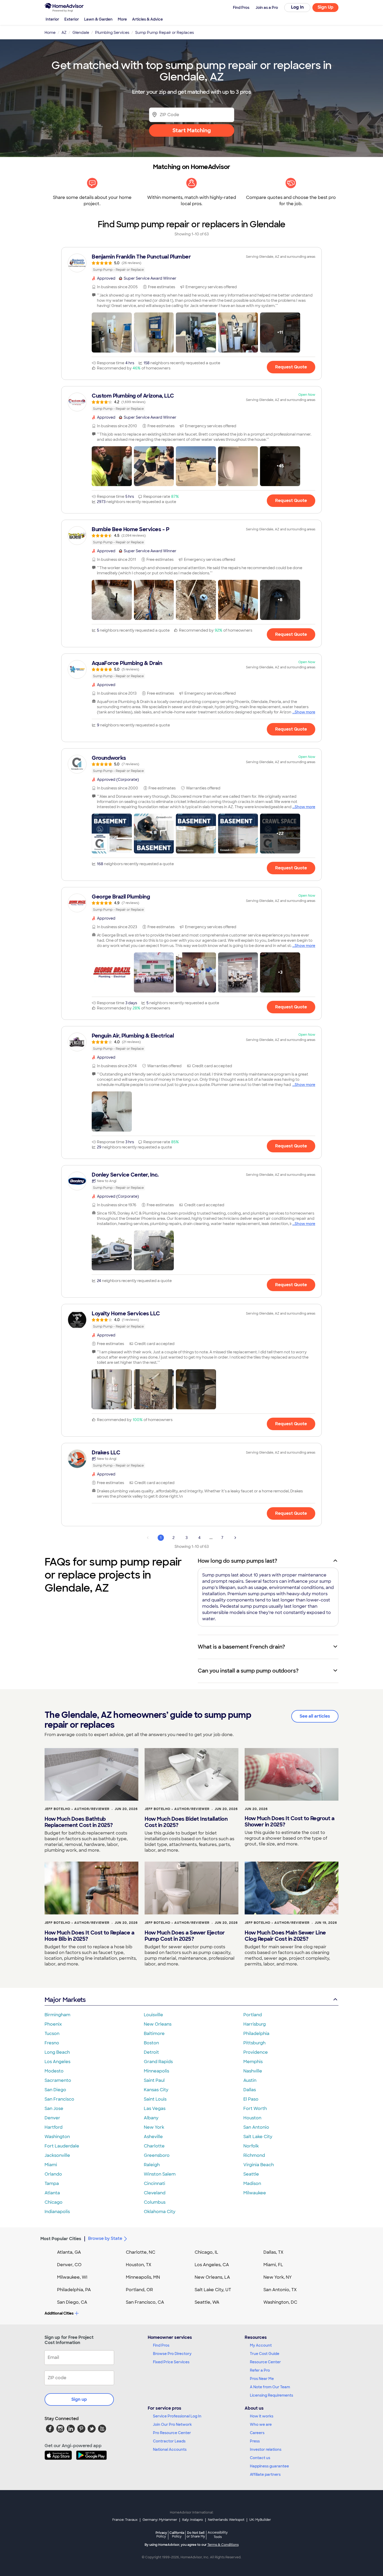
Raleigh (152, 2165)
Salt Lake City (258, 2137)
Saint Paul (154, 2080)
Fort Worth (255, 2109)
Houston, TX (139, 2265)
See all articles (315, 1716)
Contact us (260, 2458)
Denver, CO (69, 2265)
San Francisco (59, 2099)
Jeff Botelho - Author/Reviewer (77, 1809)
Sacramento (58, 2080)
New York (154, 2127)
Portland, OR (139, 2290)
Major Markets (65, 2000)
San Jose (54, 2109)
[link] (191, 263)
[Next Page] (235, 1538)
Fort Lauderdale (62, 2146)
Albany (151, 2118)
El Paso (251, 2099)
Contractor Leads (169, 2441)
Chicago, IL (206, 2252)
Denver (52, 2118)
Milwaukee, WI (72, 2277)
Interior (52, 19)
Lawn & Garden (98, 19)
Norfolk (251, 2146)
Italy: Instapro (193, 2520)
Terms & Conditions (223, 2545)
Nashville (253, 2071)
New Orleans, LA (212, 2277)
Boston (151, 2043)
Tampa (52, 2184)
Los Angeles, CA (212, 2265)
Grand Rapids (158, 2062)
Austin (250, 2080)
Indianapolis (57, 2212)
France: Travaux (125, 2520)
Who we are (261, 2424)
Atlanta (52, 2193)
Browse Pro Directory (172, 2354)
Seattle (251, 2174)
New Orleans (158, 2024)
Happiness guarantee (269, 2466)
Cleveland (155, 2193)
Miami (51, 2165)
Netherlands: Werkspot (226, 2520)
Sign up (79, 2399)
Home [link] (50, 33)
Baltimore (154, 2034)
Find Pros (161, 2345)
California (177, 2534)
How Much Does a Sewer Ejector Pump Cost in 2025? (185, 1936)
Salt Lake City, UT (213, 2290)
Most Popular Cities (61, 2239)
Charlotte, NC (141, 2252)
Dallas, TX (273, 2252)
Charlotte (154, 2146)
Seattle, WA (207, 2302)
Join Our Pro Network (172, 2424)
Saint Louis (155, 2099)
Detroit (151, 2052)
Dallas (250, 2090)
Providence (256, 2052)
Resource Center (265, 2362)
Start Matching (192, 130)
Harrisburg (255, 2024)
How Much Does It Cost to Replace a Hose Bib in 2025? (89, 1936)
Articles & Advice (147, 19)
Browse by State (105, 2238)
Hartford (54, 2127)
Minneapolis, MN (143, 2277)
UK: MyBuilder (260, 2520)
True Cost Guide (265, 2354)
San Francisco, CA (145, 2302)
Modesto (54, 2071)
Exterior (72, 19)
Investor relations (266, 2449)
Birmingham (57, 2015)
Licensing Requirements (271, 2395)
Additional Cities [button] (59, 2313)
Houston (252, 2118)
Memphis (253, 2062)
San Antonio (256, 2127)
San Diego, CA (72, 2302)
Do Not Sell (196, 2534)
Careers (257, 2433)
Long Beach (57, 2052)
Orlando (53, 2174)
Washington (57, 2137)
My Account (261, 2345)
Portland (253, 2015)
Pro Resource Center (172, 2433)
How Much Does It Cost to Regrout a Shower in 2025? (289, 1821)
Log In (297, 7)
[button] (112, 332)
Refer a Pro (260, 2370)
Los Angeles (57, 2062)
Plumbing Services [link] (112, 33)
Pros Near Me (262, 2379)
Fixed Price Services (171, 2362)
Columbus (155, 2202)
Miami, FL (273, 2265)
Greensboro (157, 2155)
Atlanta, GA (69, 2252)
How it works (262, 2416)
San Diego (55, 2090)
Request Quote (291, 367)
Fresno (52, 2043)
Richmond (254, 2155)
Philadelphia (256, 2034)
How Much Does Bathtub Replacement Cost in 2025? (79, 1822)
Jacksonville (57, 2155)
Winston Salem (160, 2174)
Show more (305, 712)
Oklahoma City (160, 2212)
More (122, 19)
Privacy (161, 2534)
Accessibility (218, 2535)
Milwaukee (255, 2193)
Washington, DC (280, 2302)
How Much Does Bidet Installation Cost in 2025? (186, 1822)
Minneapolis (156, 2071)
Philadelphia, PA (74, 2290)
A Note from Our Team (270, 2387)
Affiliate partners (265, 2474)
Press (255, 2441)
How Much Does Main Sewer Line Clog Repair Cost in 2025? (285, 1936)
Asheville (153, 2137)
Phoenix (53, 2024)
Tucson (52, 2034)
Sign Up (326, 7)
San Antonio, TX (280, 2290)
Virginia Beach (259, 2165)
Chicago (54, 2202)
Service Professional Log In (177, 2416)
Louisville (153, 2015)
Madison (252, 2184)
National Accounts (170, 2449)
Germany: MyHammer (160, 2520)
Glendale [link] (81, 33)
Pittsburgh (254, 2043)
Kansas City (156, 2090)
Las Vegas (155, 2109)
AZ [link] (64, 33)
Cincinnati (155, 2184)
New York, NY (278, 2277)
